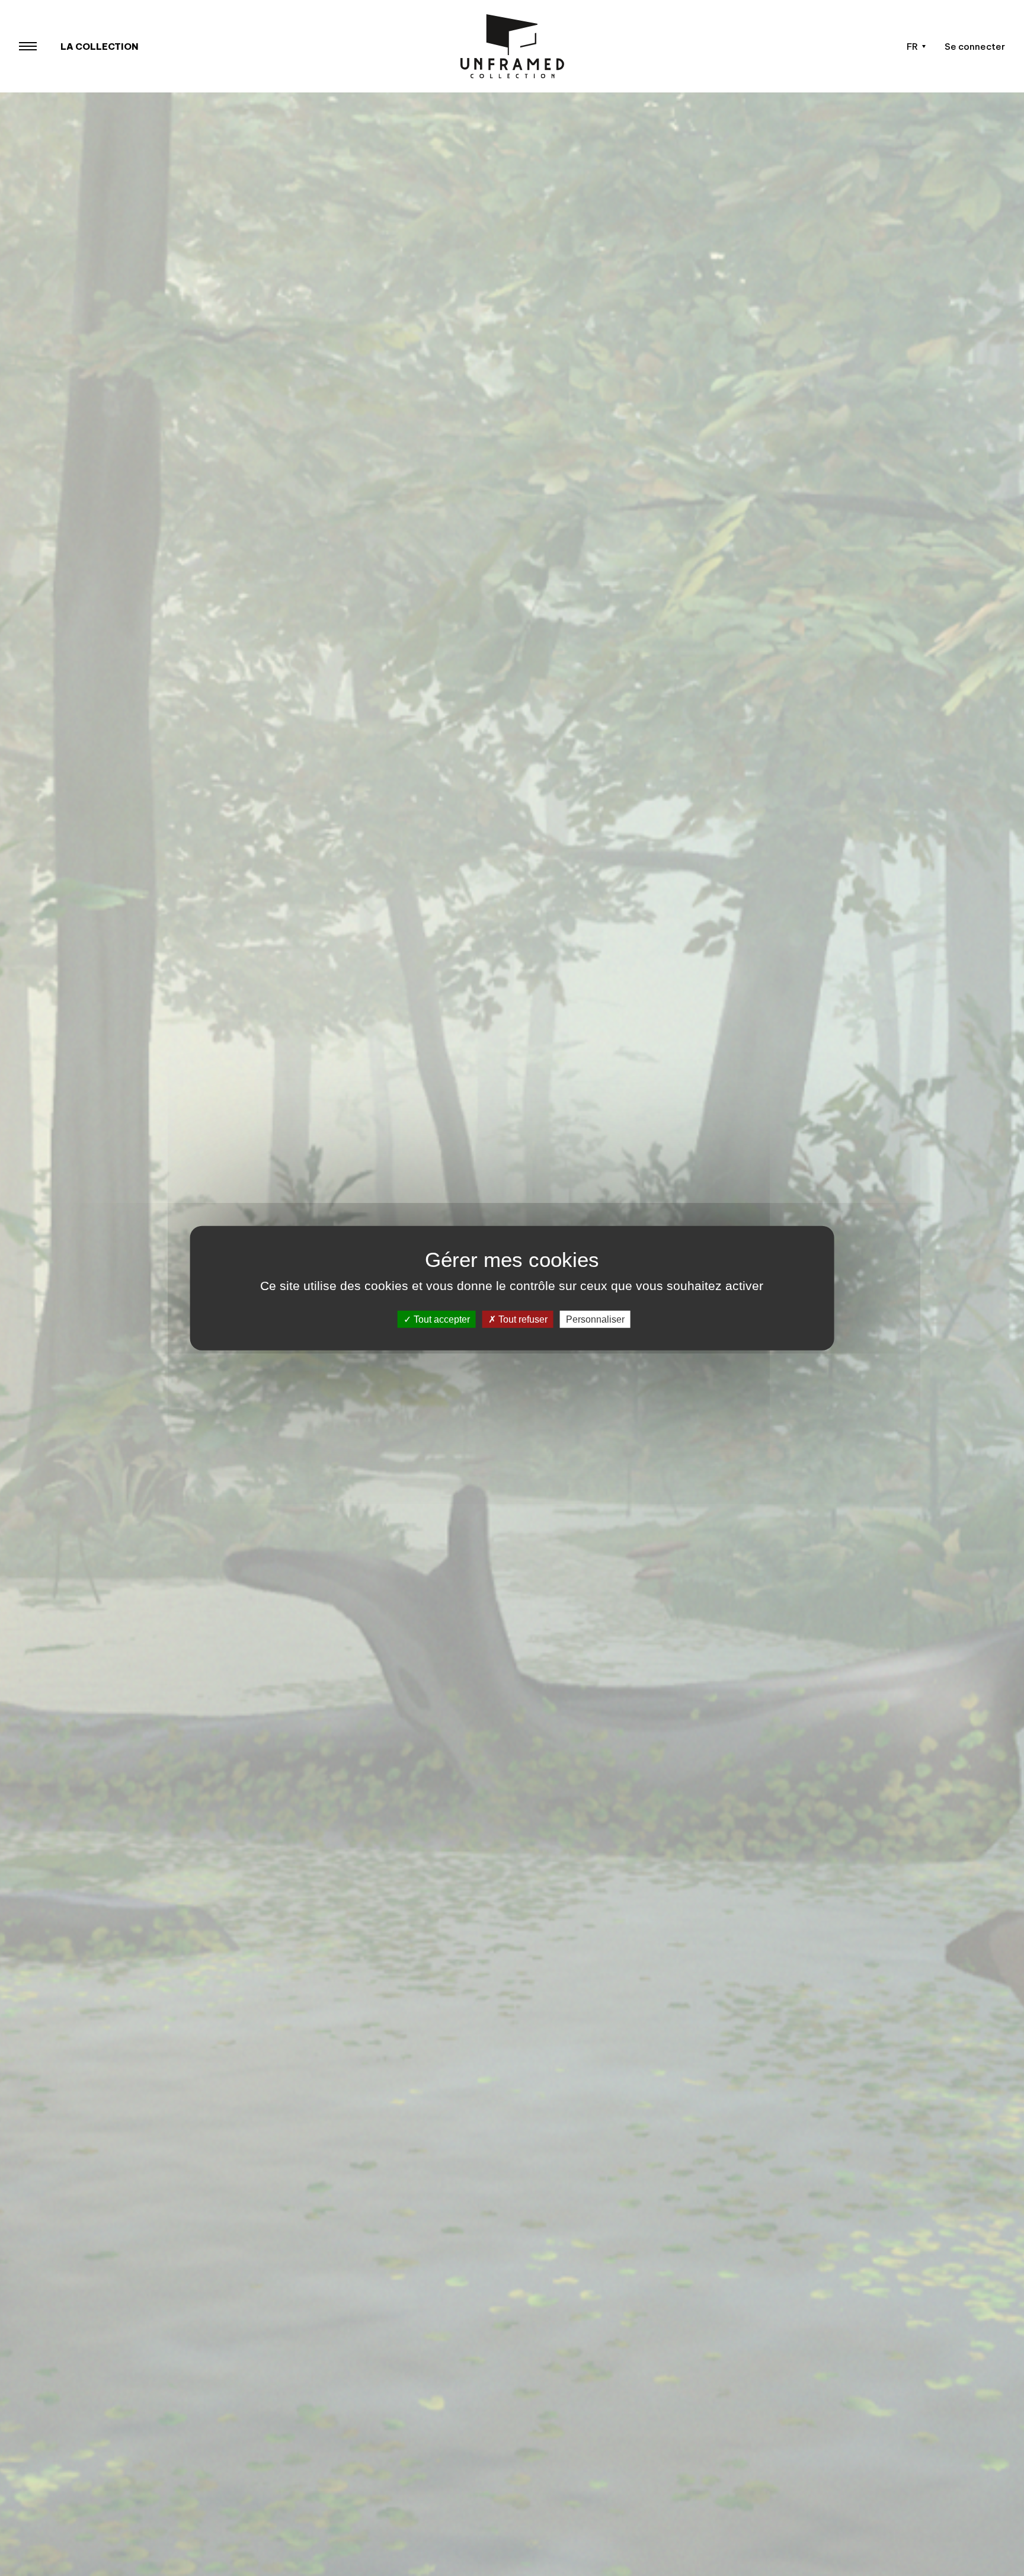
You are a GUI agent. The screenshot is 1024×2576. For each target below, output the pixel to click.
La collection (100, 47)
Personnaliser (595, 1319)
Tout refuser (522, 1319)
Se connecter (975, 47)
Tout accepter (441, 1319)
